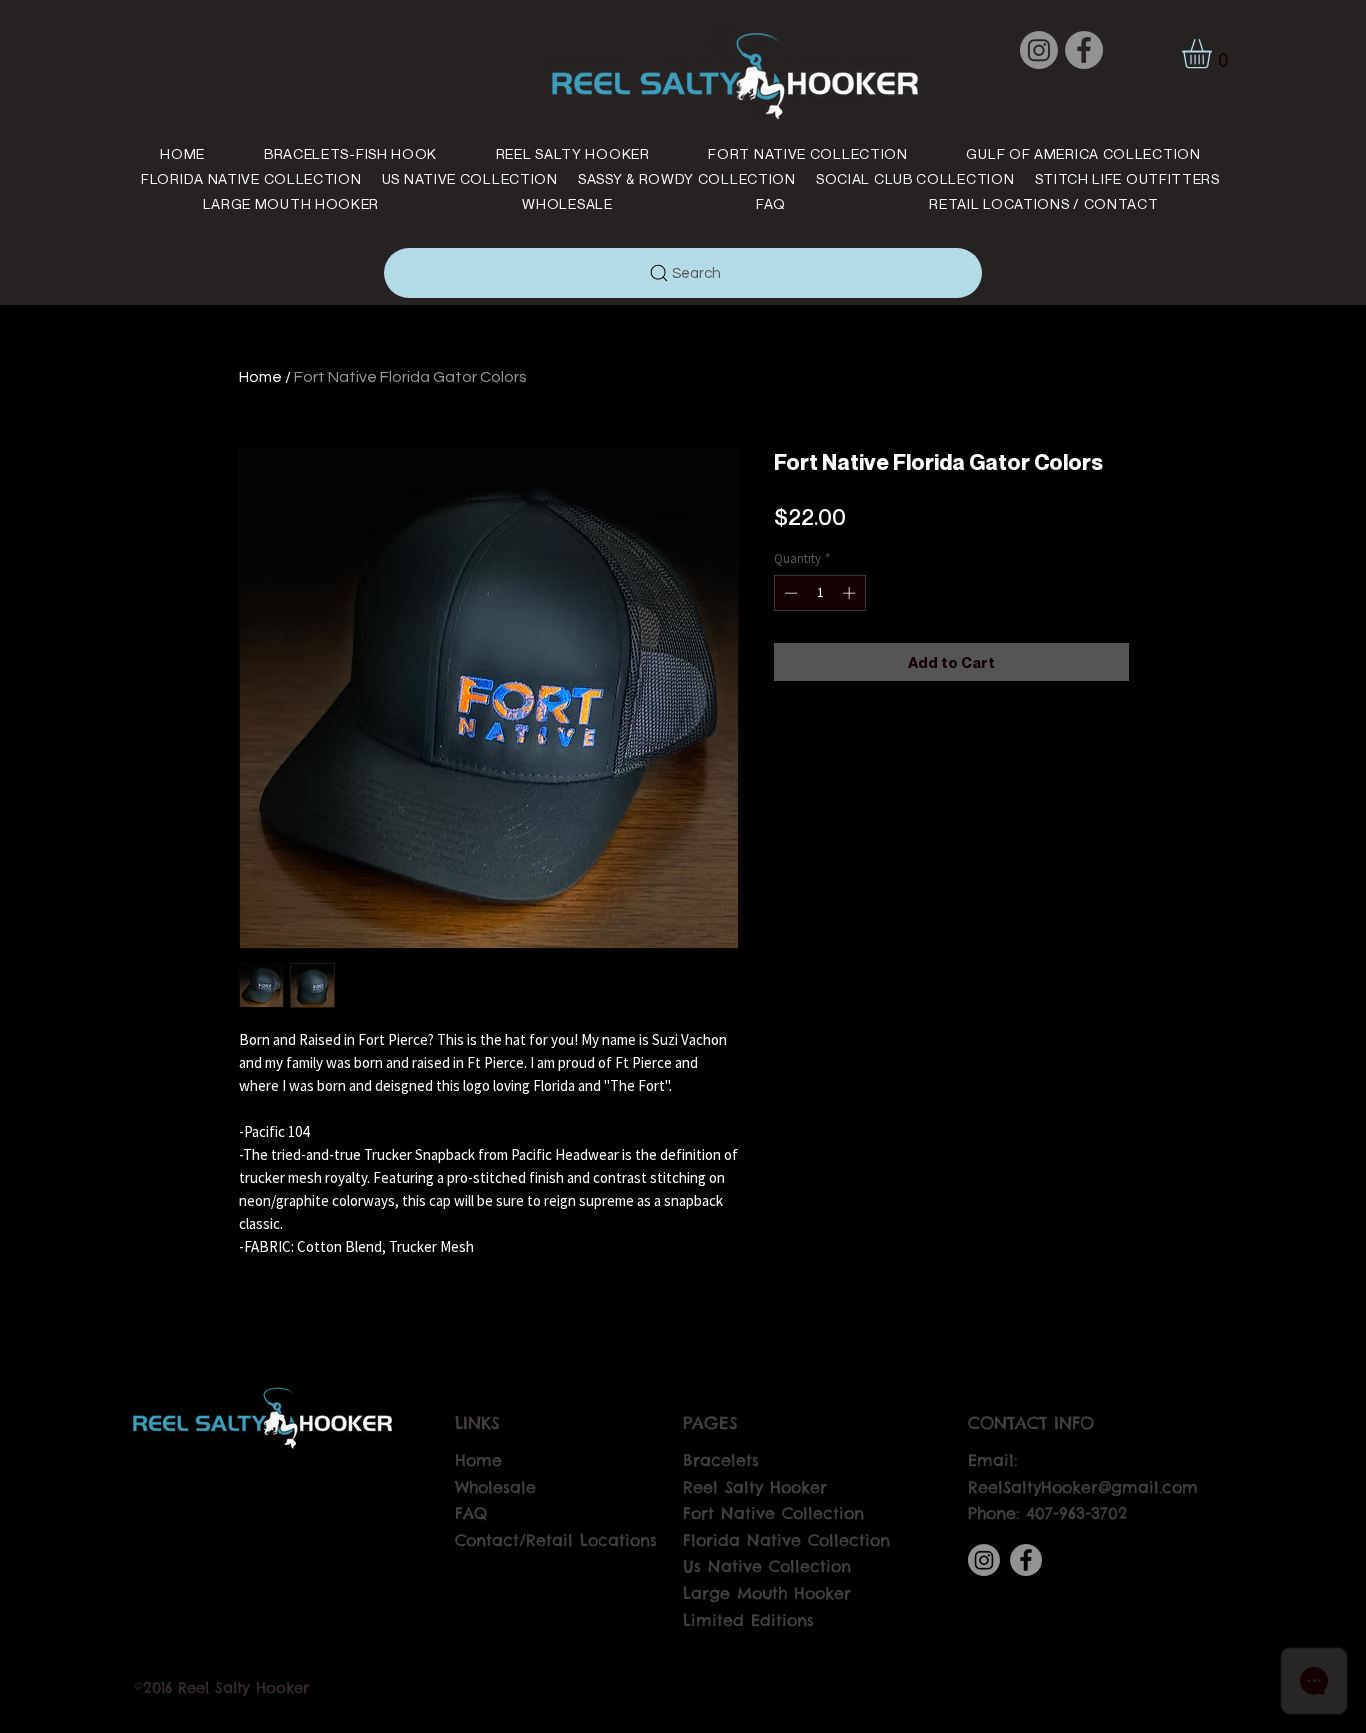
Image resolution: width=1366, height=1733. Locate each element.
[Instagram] (1039, 50)
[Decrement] (789, 593)
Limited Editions (748, 1620)
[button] (1214, 53)
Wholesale (495, 1487)
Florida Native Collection (786, 1540)
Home (260, 377)
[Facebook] (1084, 50)
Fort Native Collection (773, 1513)
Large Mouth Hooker (767, 1593)
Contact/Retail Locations (556, 1540)
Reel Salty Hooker (755, 1487)
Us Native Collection (767, 1566)
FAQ (471, 1513)
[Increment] (851, 593)
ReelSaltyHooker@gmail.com (1083, 1487)
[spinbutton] (819, 593)
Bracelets (721, 1460)
